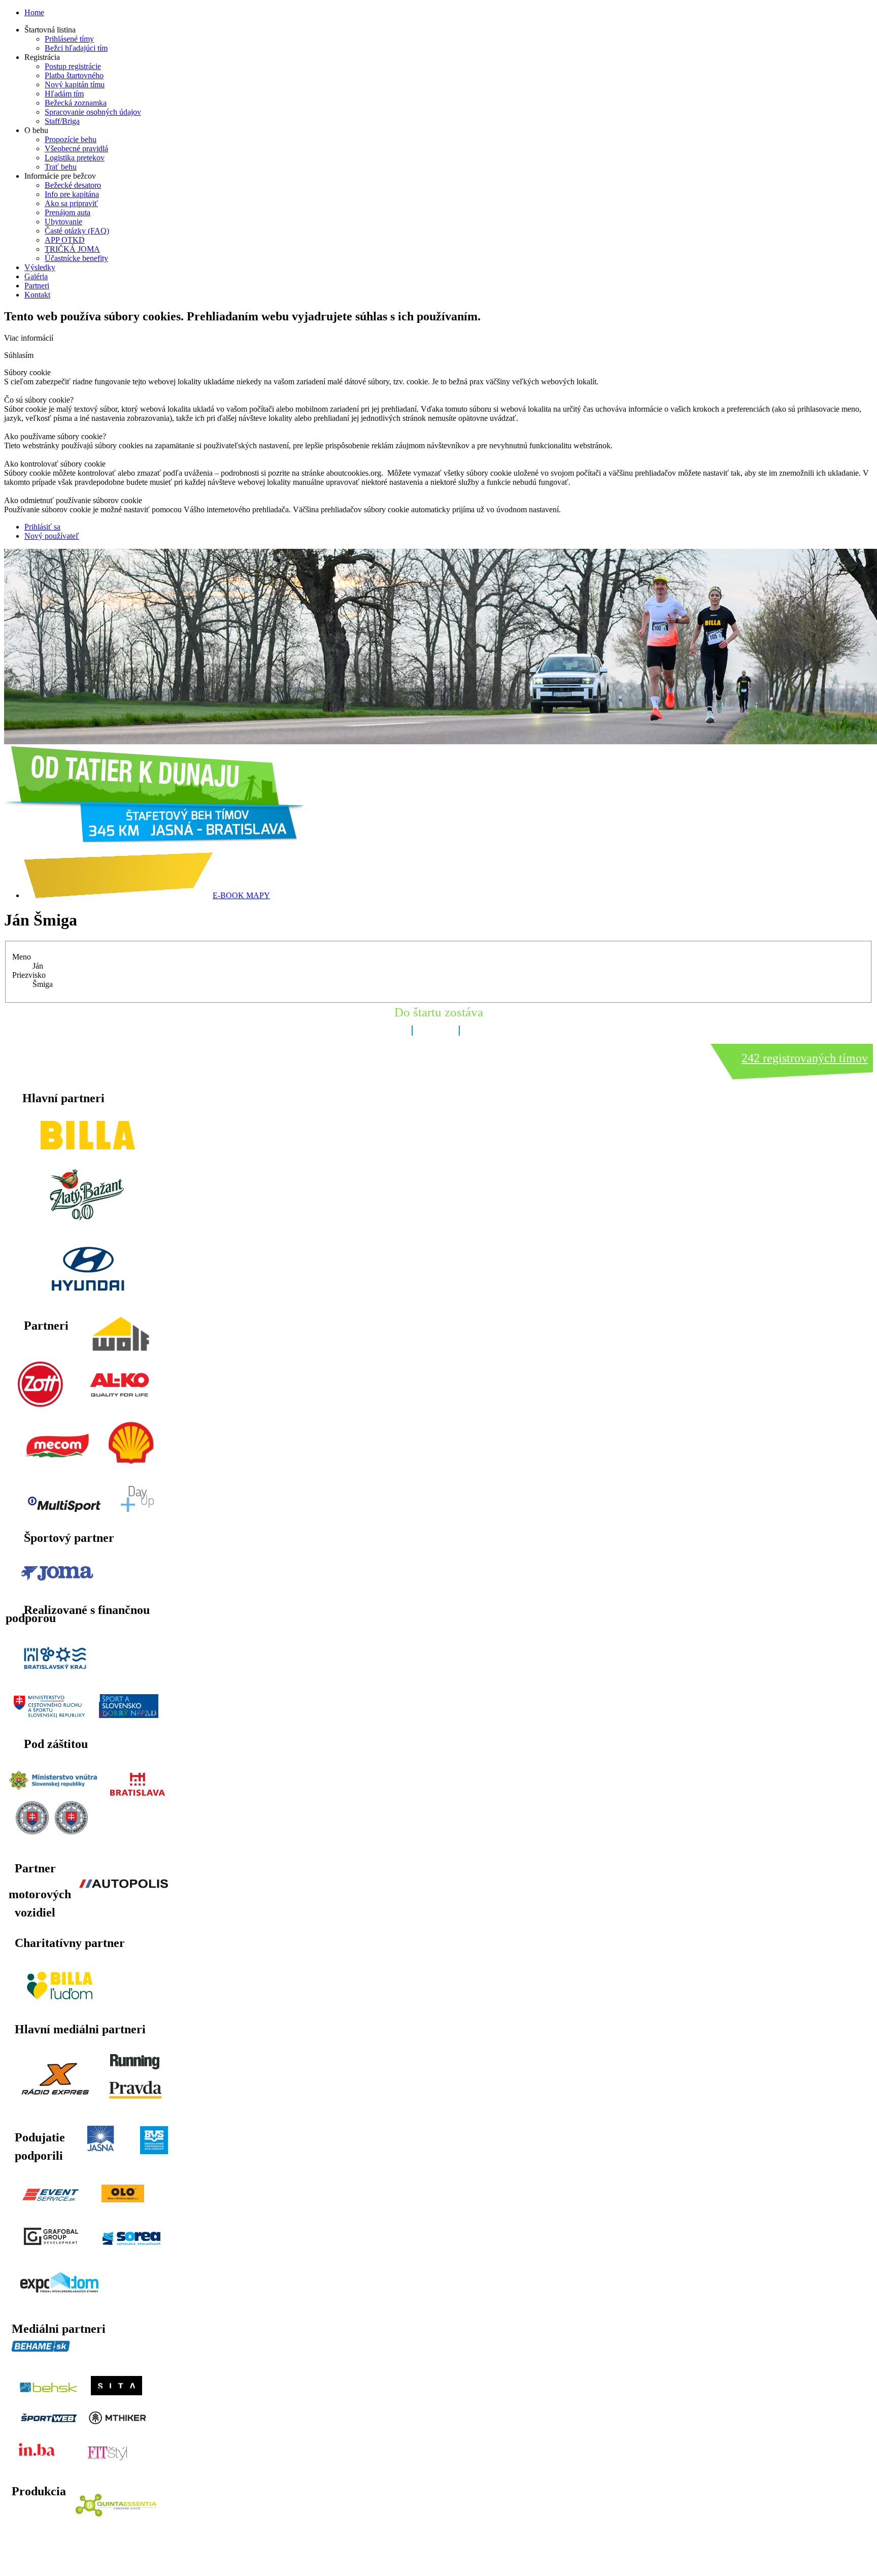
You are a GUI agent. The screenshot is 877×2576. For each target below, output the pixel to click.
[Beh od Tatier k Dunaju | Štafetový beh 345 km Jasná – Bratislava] (154, 839)
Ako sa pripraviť (71, 203)
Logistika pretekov (75, 158)
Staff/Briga (62, 121)
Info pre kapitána (72, 194)
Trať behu (61, 167)
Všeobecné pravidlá (76, 148)
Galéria (36, 276)
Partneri (37, 286)
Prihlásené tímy (69, 39)
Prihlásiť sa (42, 527)
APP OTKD (65, 240)
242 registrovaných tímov (805, 1058)
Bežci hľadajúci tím (76, 48)
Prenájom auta (68, 212)
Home (34, 12)
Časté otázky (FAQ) (77, 231)
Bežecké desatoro (73, 185)
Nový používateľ (52, 536)
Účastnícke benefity (76, 258)
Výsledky (40, 267)
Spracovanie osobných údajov (93, 112)
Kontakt (37, 295)
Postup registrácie (73, 66)
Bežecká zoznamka (76, 103)
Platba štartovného (74, 75)
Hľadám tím (64, 94)
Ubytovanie (63, 222)
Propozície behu (71, 139)
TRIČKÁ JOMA (72, 249)
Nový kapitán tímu (75, 85)
